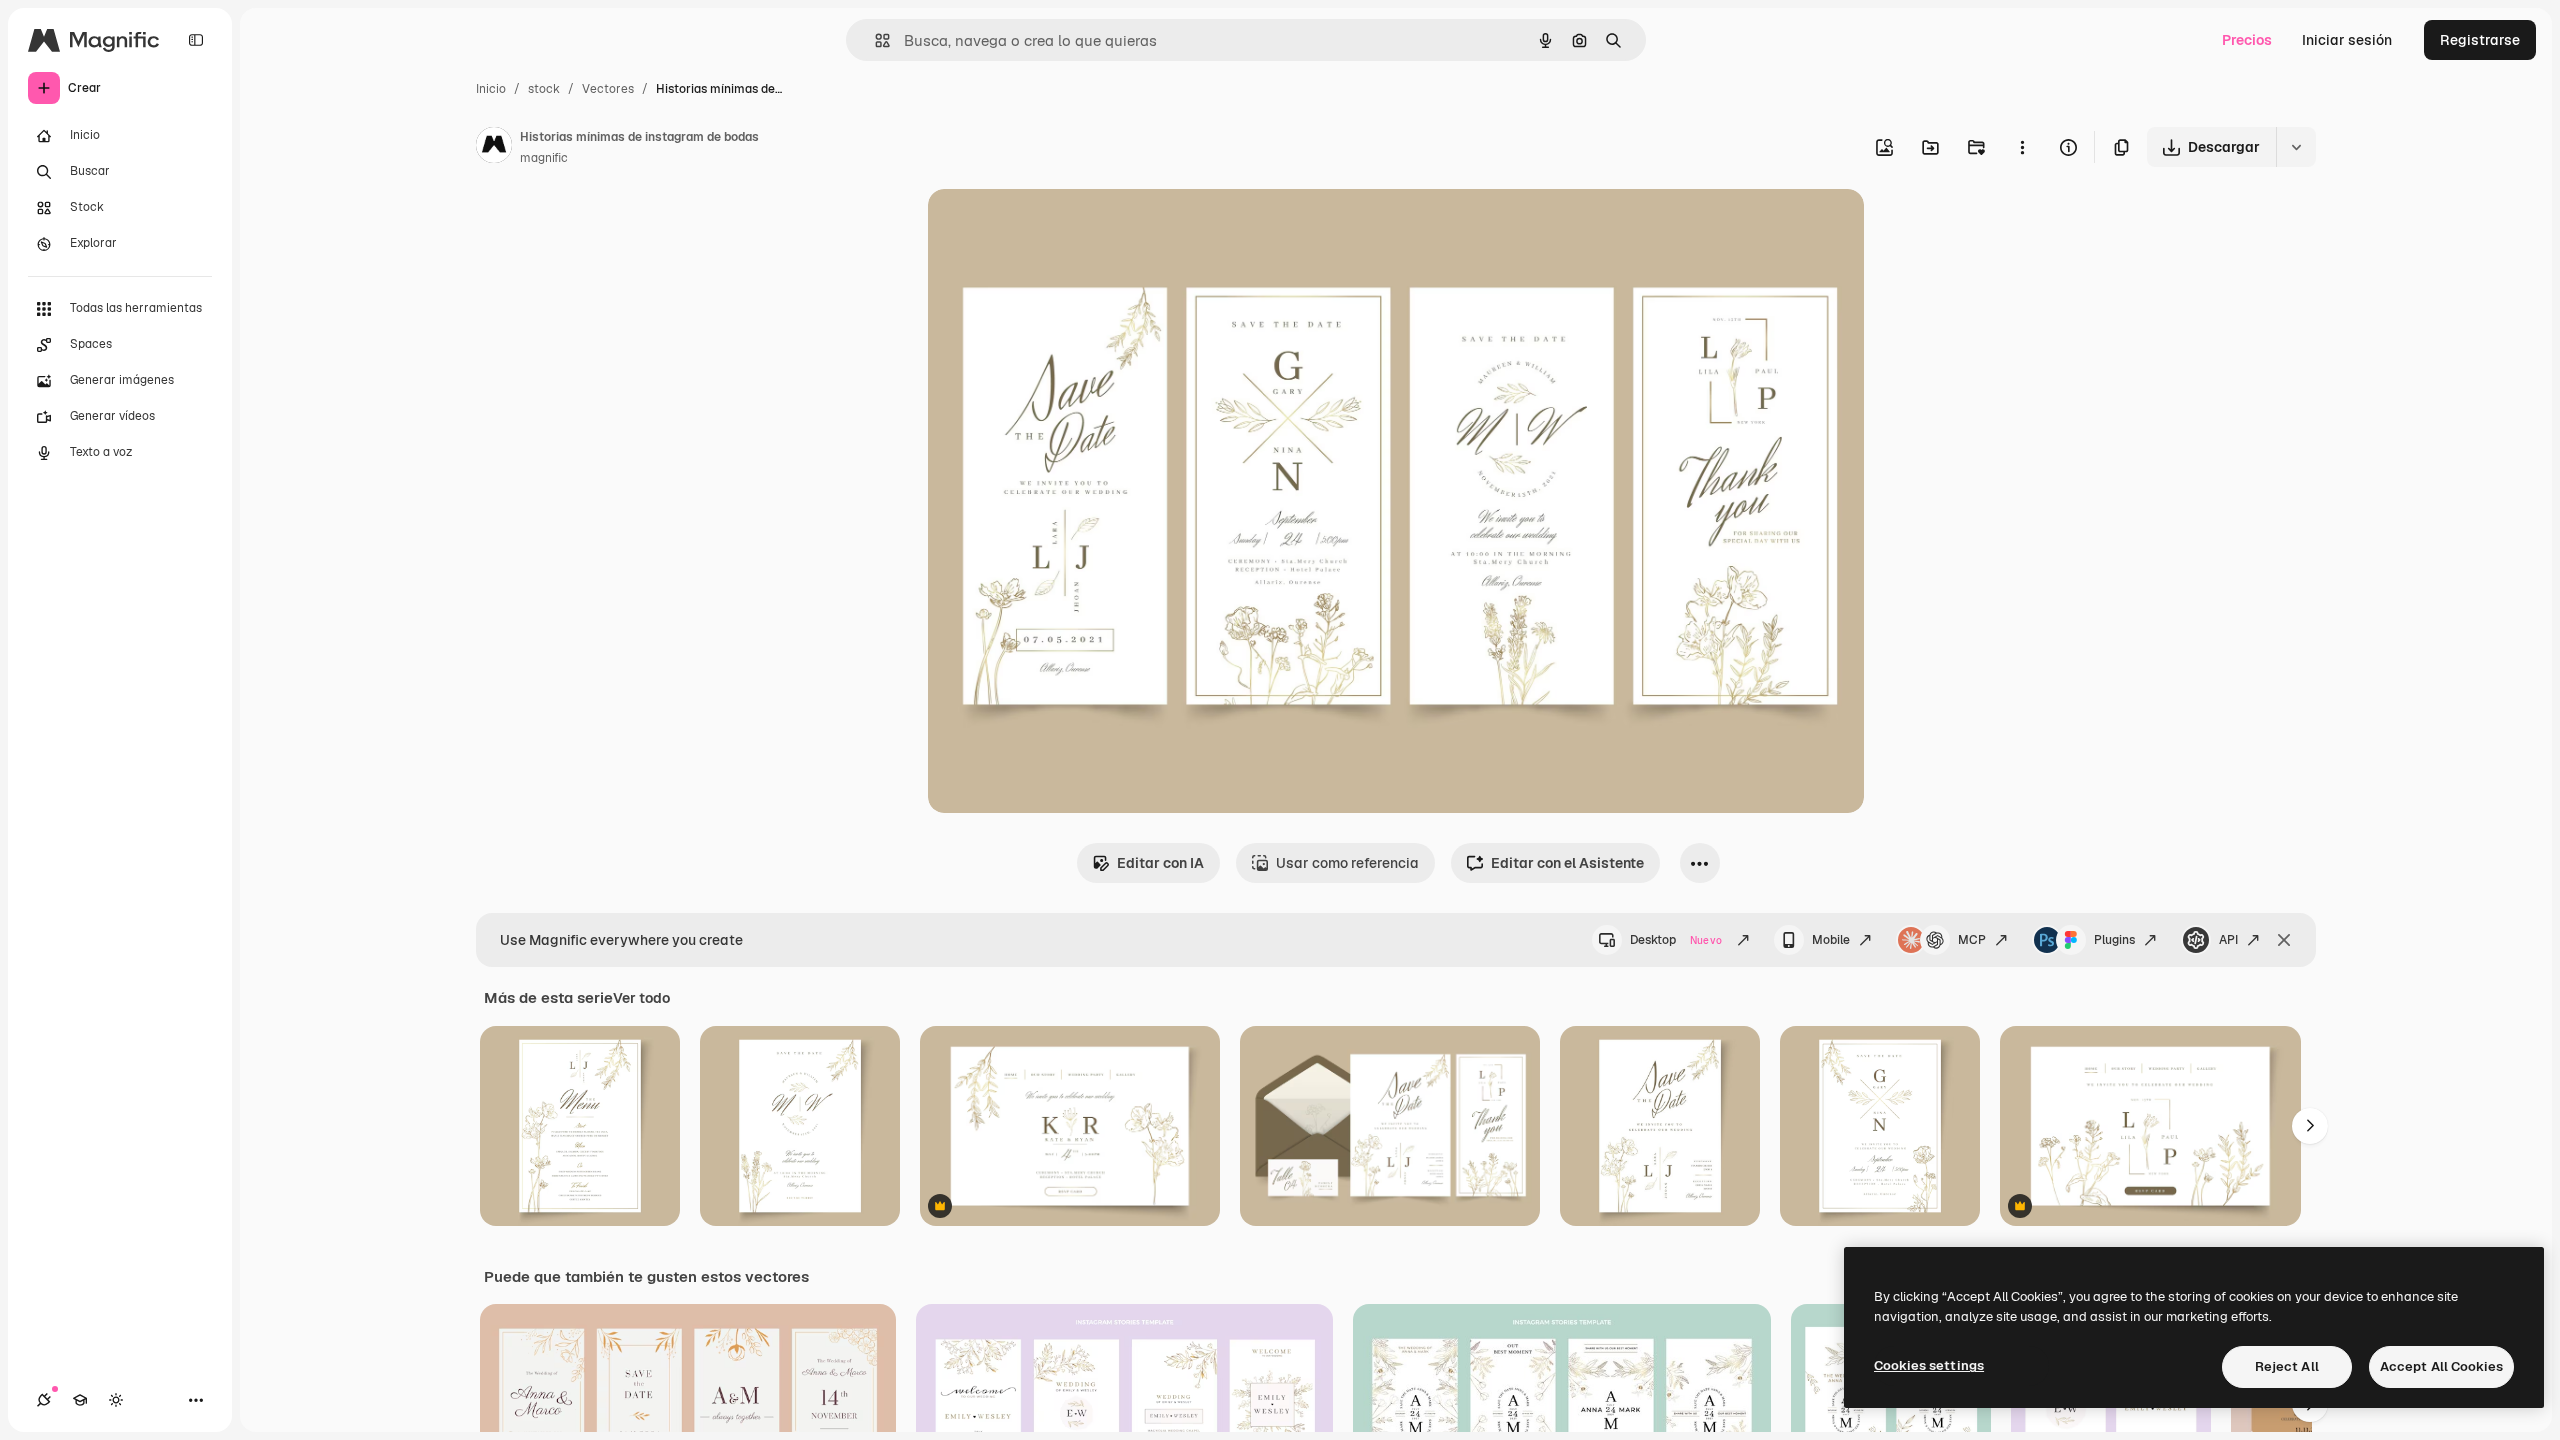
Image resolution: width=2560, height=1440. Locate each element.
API (2228, 940)
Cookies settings (1929, 1365)
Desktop (1676, 940)
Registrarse (2480, 40)
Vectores (608, 89)
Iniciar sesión (2347, 40)
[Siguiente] (2310, 1126)
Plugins (2114, 940)
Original (1056, 227)
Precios (2247, 40)
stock (544, 89)
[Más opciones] (2022, 147)
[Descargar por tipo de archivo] (2296, 147)
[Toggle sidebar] (196, 40)
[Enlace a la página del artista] (494, 148)
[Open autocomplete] (874, 40)
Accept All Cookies (2441, 1366)
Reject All (2287, 1366)
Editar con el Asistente (1567, 863)
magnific (544, 158)
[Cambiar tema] (116, 1400)
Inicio (491, 89)
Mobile (1831, 940)
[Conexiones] (44, 1400)
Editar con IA (1160, 863)
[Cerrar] (2284, 940)
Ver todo (641, 998)
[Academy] (80, 1400)
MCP (1972, 940)
